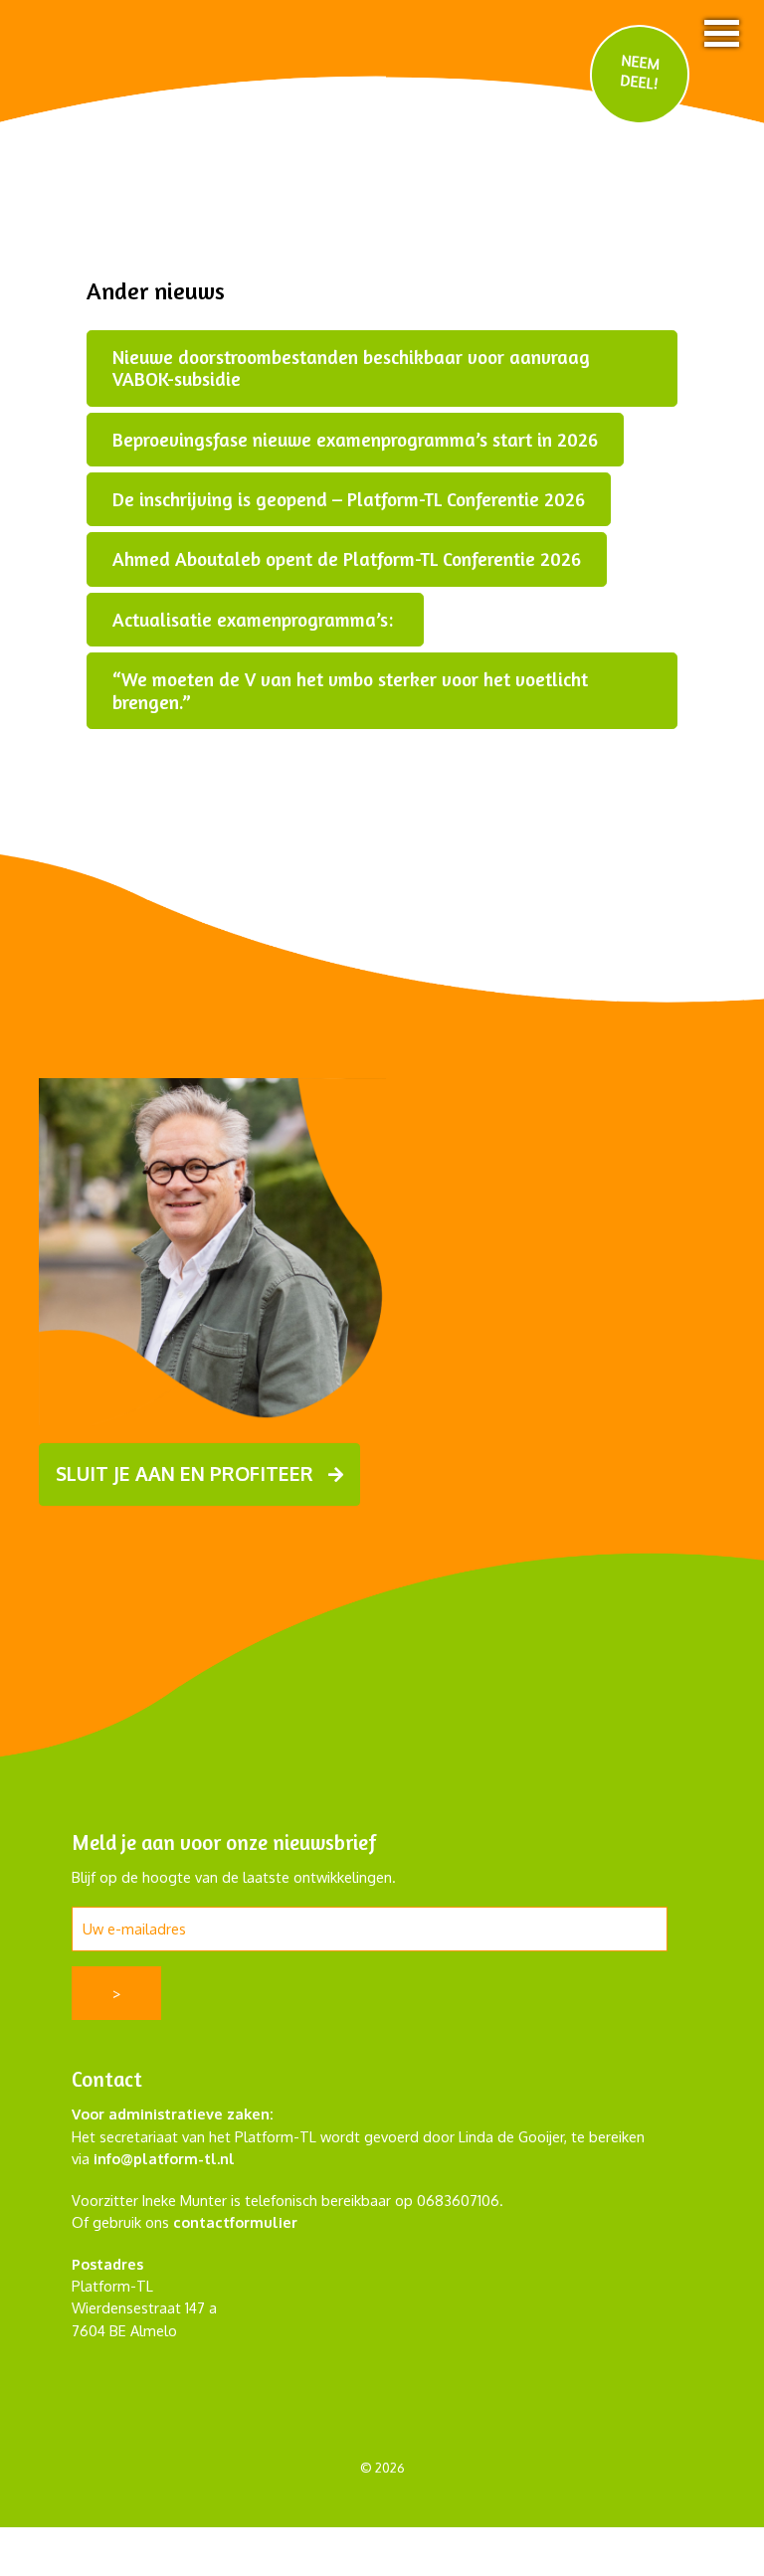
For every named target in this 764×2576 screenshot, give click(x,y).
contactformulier (235, 2222)
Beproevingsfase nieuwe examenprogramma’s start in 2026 (355, 440)
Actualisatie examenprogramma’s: (255, 620)
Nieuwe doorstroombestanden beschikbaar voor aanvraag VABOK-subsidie (351, 368)
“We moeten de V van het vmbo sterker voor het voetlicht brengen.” (350, 690)
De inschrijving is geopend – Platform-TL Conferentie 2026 (349, 499)
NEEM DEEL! (641, 71)
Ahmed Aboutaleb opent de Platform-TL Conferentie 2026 (347, 559)
